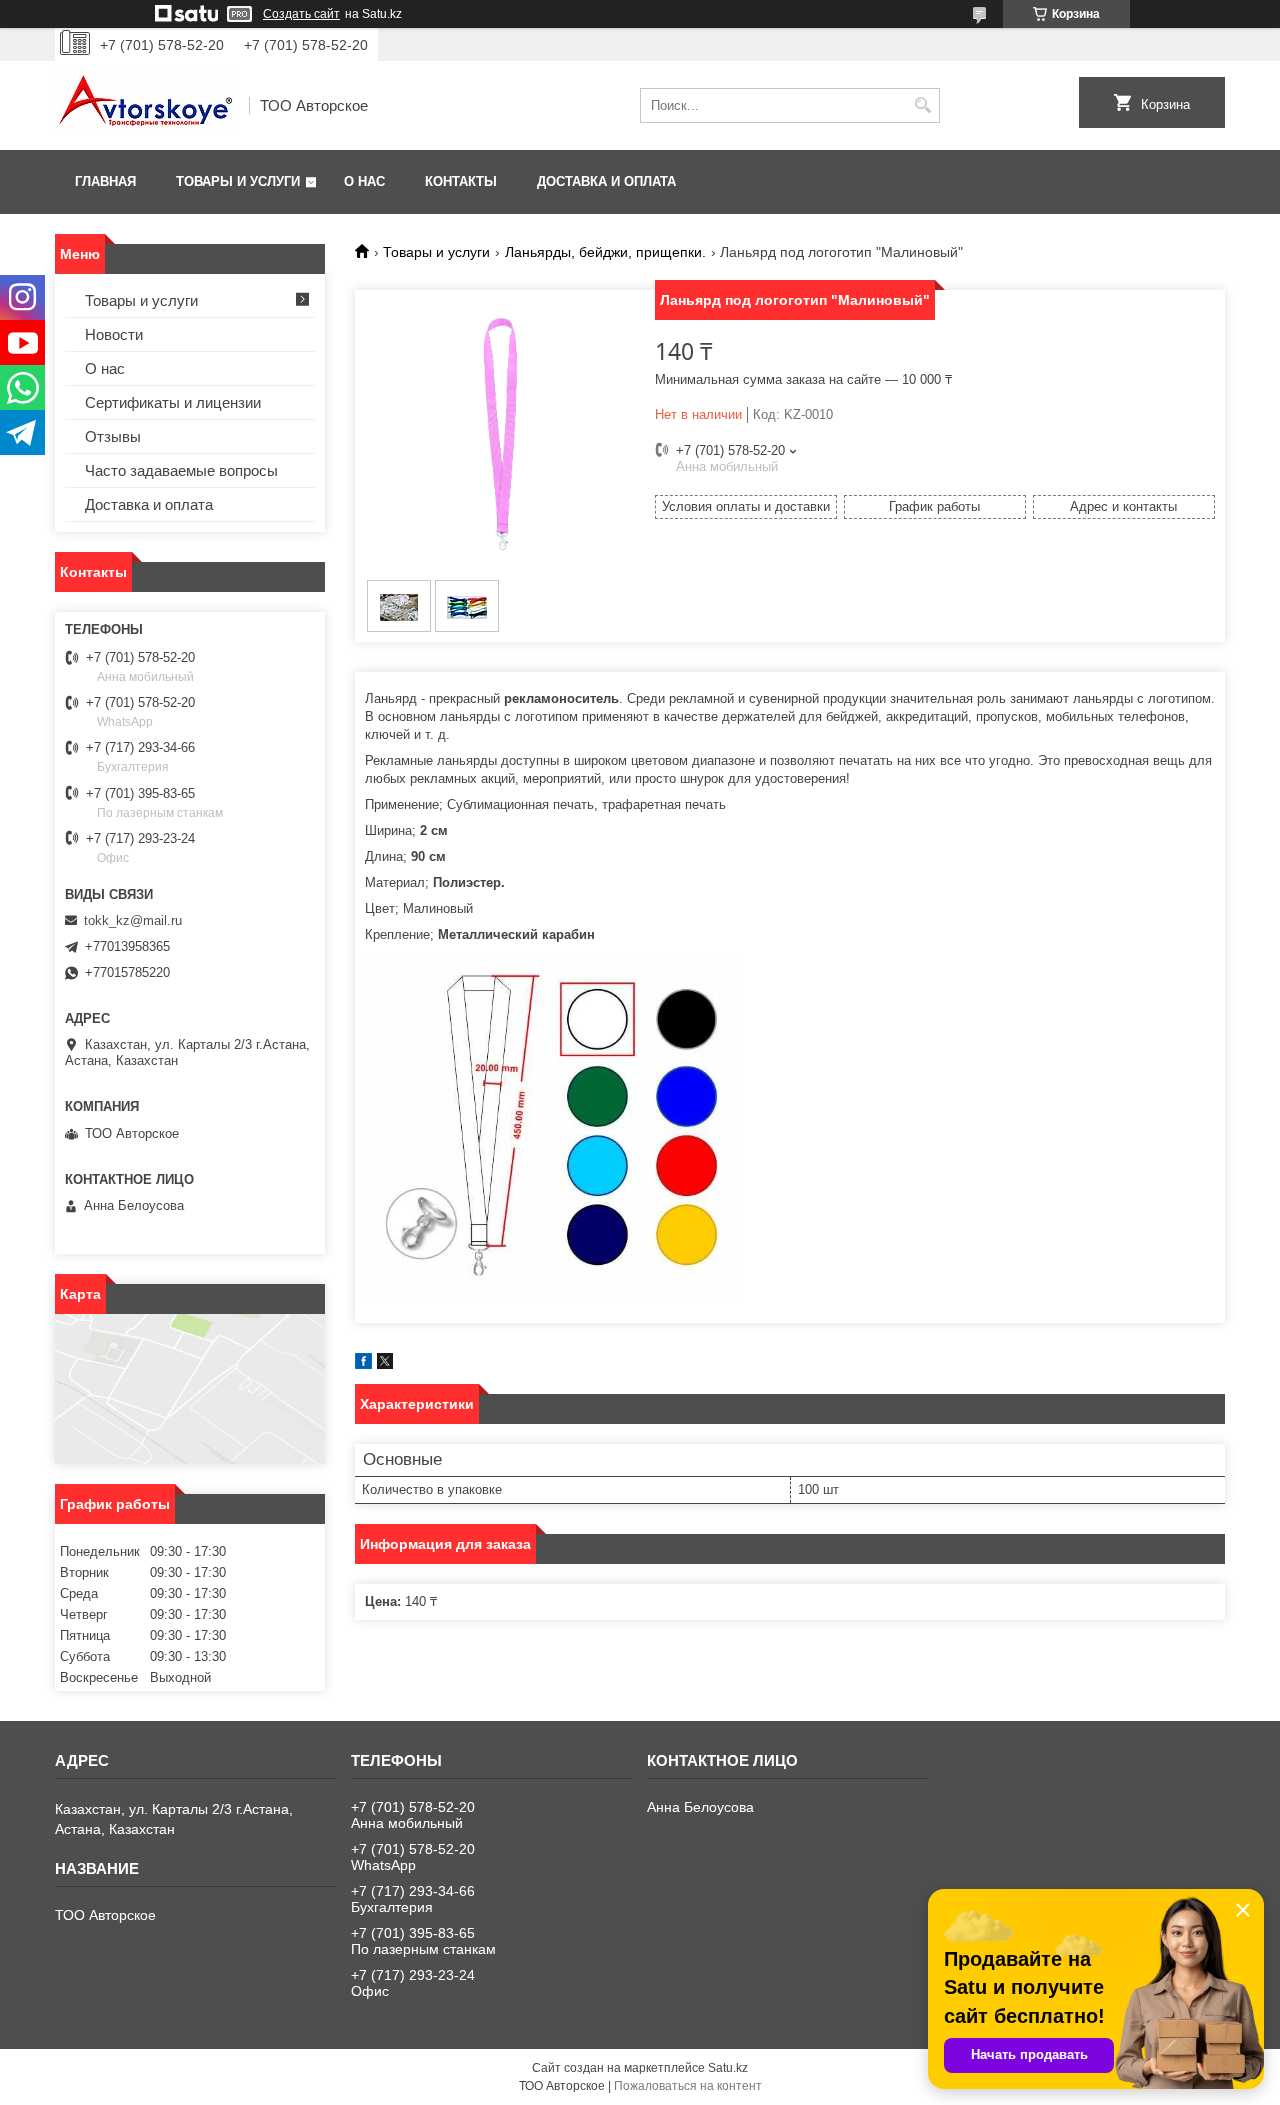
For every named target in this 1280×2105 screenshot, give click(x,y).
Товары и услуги (238, 181)
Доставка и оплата (606, 181)
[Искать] (922, 105)
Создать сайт (301, 14)
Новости (114, 334)
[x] (385, 1364)
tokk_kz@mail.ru (133, 920)
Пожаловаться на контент (688, 2086)
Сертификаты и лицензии (173, 402)
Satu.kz (728, 2068)
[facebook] (363, 1364)
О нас (364, 181)
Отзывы (113, 436)
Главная (105, 181)
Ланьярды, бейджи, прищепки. (605, 252)
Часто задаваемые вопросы (181, 470)
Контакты (461, 181)
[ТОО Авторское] (145, 105)
